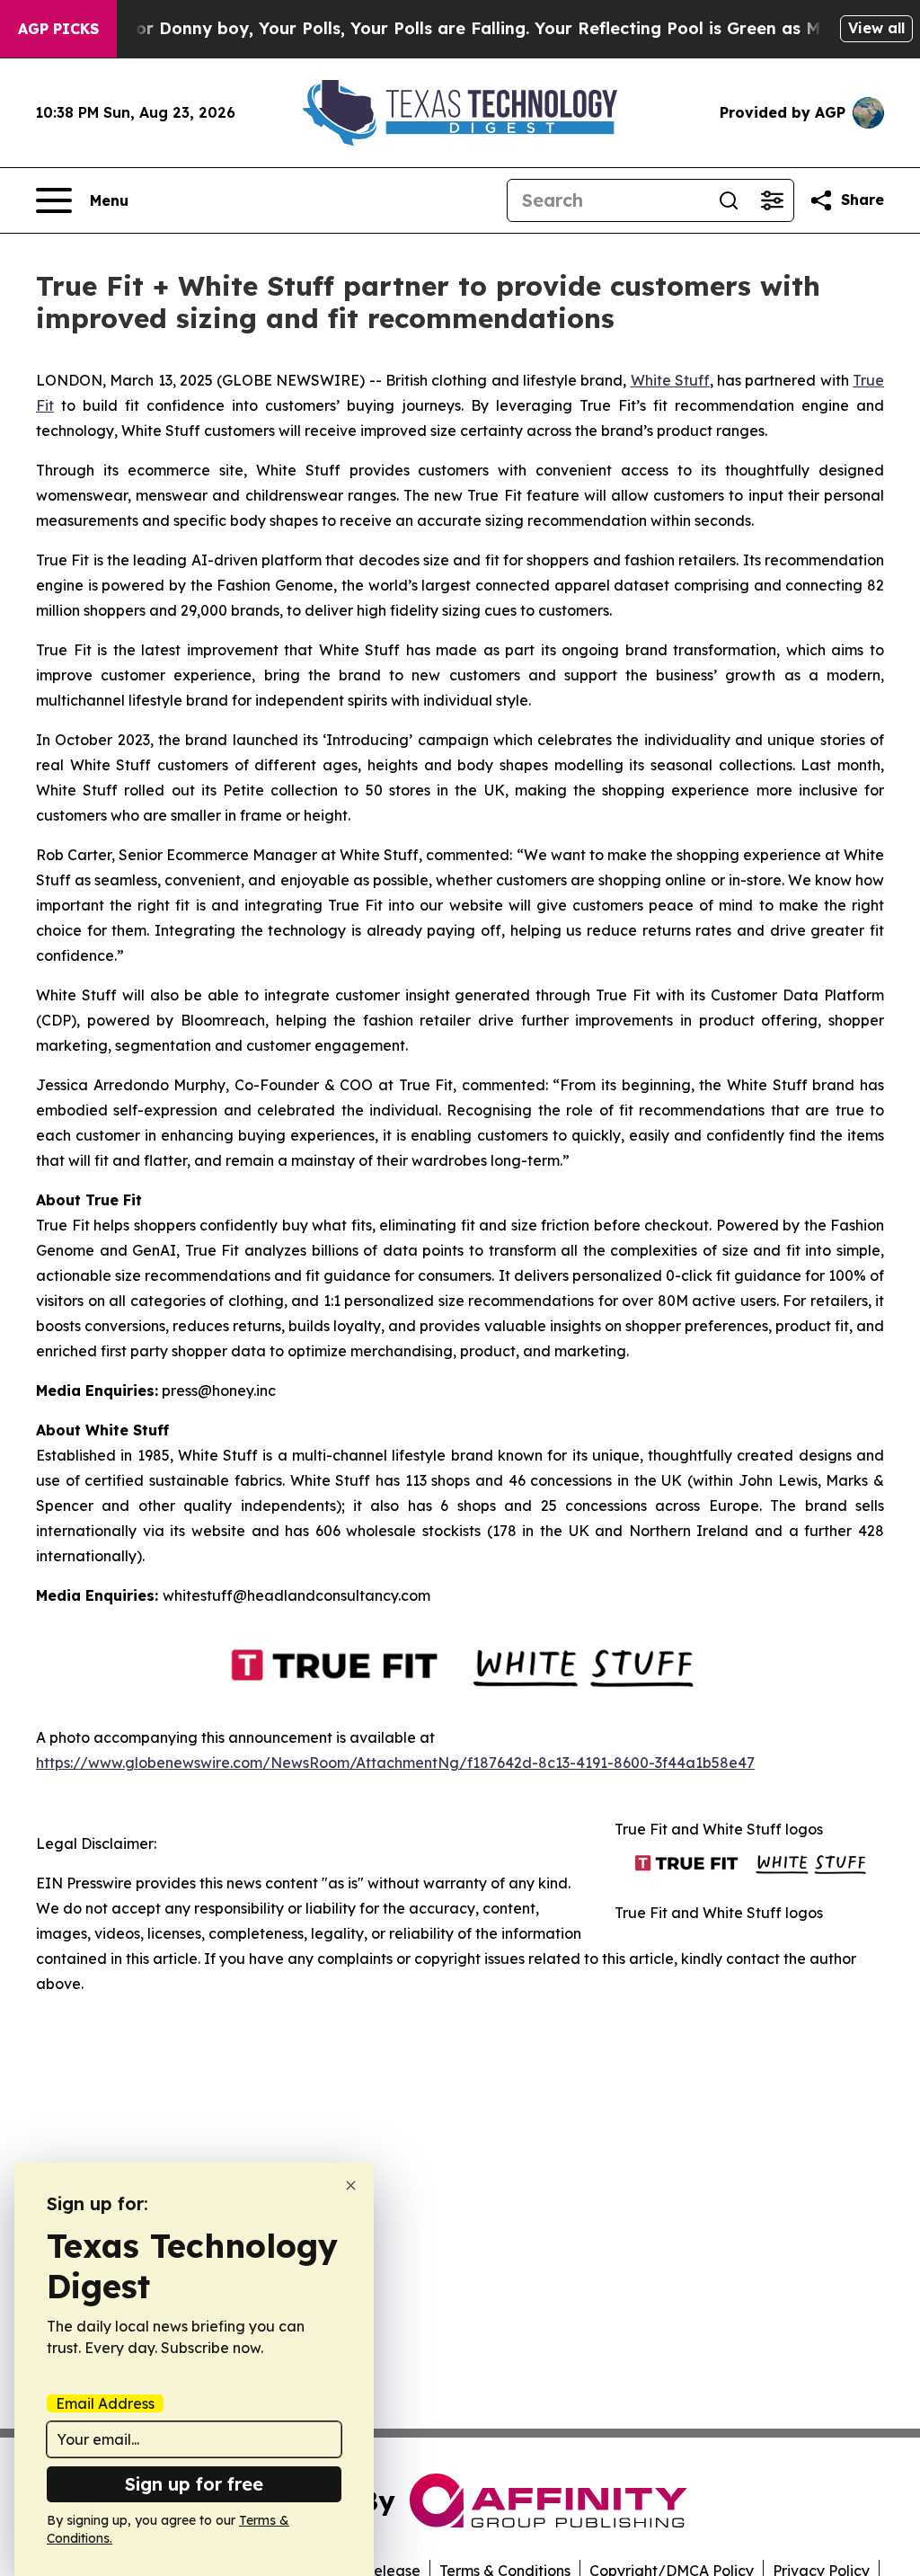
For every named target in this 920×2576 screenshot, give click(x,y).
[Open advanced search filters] (772, 200)
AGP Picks (58, 29)
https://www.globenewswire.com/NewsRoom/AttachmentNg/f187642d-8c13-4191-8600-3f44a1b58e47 (395, 1763)
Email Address (105, 2403)
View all (876, 28)
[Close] (351, 2185)
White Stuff (670, 380)
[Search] (729, 200)
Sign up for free (194, 2484)
